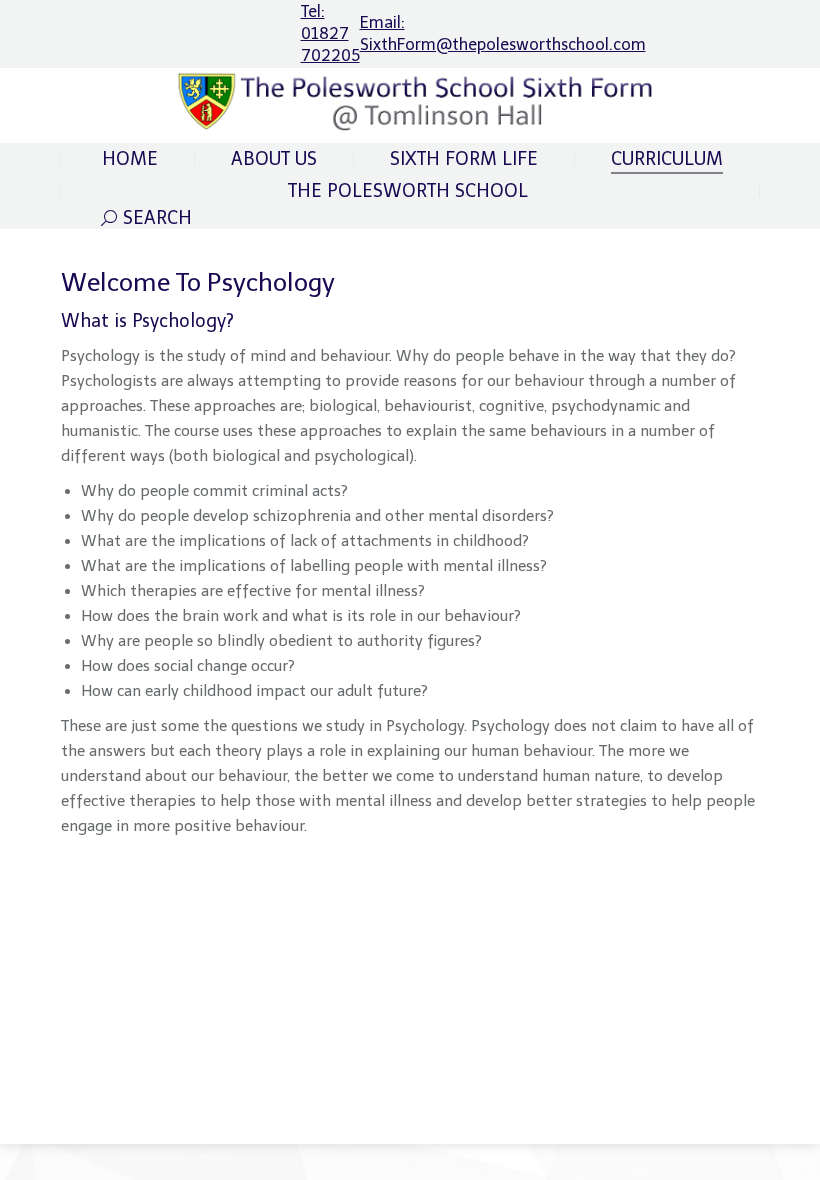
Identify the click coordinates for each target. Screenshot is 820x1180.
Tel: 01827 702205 (330, 33)
